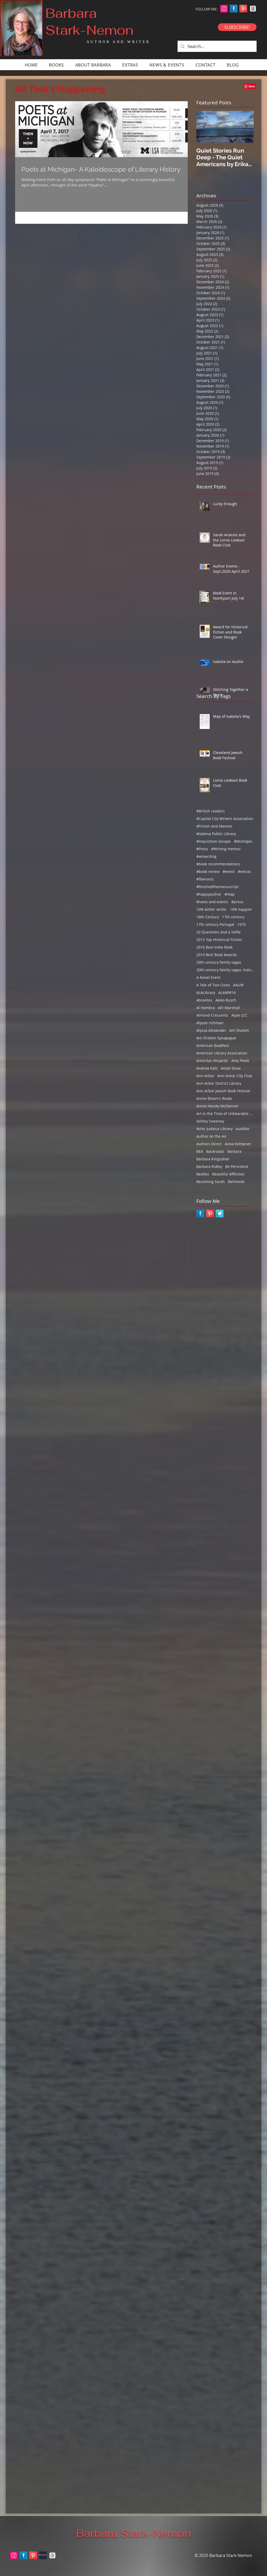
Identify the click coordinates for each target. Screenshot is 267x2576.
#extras (244, 871)
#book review (208, 871)
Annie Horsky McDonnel (217, 1106)
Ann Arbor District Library (219, 1083)
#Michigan (243, 841)
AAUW (238, 985)
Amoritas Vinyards (212, 1061)
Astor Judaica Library (214, 1129)
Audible (242, 1129)
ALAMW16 (227, 993)
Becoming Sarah (211, 1182)
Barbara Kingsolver (213, 1159)
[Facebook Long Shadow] (234, 9)
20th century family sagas (219, 962)
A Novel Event (208, 977)
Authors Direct (209, 1144)
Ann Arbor (205, 1076)
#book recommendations (218, 864)
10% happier (241, 909)
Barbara (234, 1151)
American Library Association (222, 1053)
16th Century (208, 917)
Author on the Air (211, 1136)
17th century (233, 917)
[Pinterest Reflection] (243, 9)
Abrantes (204, 1000)
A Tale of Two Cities (213, 985)
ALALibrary (206, 993)
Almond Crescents (212, 1015)
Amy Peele (240, 1061)
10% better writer (212, 909)
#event (229, 871)
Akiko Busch (226, 1000)
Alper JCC (239, 1015)
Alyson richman (210, 1023)
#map (230, 894)
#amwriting (206, 856)
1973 (241, 924)
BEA (200, 1151)
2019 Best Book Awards (217, 955)
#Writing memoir (226, 849)
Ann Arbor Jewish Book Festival (223, 1091)
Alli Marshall (229, 1008)
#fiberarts (205, 879)
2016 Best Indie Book (214, 947)
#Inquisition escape (214, 841)
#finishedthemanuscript (217, 887)
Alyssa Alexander (211, 1030)
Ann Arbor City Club (235, 1076)
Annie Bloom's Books (214, 1098)
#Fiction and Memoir (214, 826)
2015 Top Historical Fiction (219, 940)
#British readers (211, 811)
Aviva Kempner (238, 1144)
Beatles (203, 1174)
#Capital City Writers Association (225, 819)
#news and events (212, 902)
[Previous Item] (205, 127)
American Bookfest (213, 1045)
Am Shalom (239, 1030)
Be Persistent (237, 1166)
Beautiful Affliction (228, 1174)
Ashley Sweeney (210, 1121)
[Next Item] (245, 127)
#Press (202, 849)
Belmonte (236, 1182)
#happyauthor (209, 894)
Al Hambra (206, 1008)
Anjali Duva (231, 1068)
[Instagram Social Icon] (224, 9)
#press (237, 902)
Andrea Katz (207, 1068)
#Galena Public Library (216, 834)
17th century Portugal (215, 924)
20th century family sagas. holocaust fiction (225, 970)
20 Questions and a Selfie (219, 932)
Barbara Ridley (209, 1166)
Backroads (215, 1151)
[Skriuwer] (43, 2555)
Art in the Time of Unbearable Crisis (225, 1114)
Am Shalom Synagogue (216, 1038)
